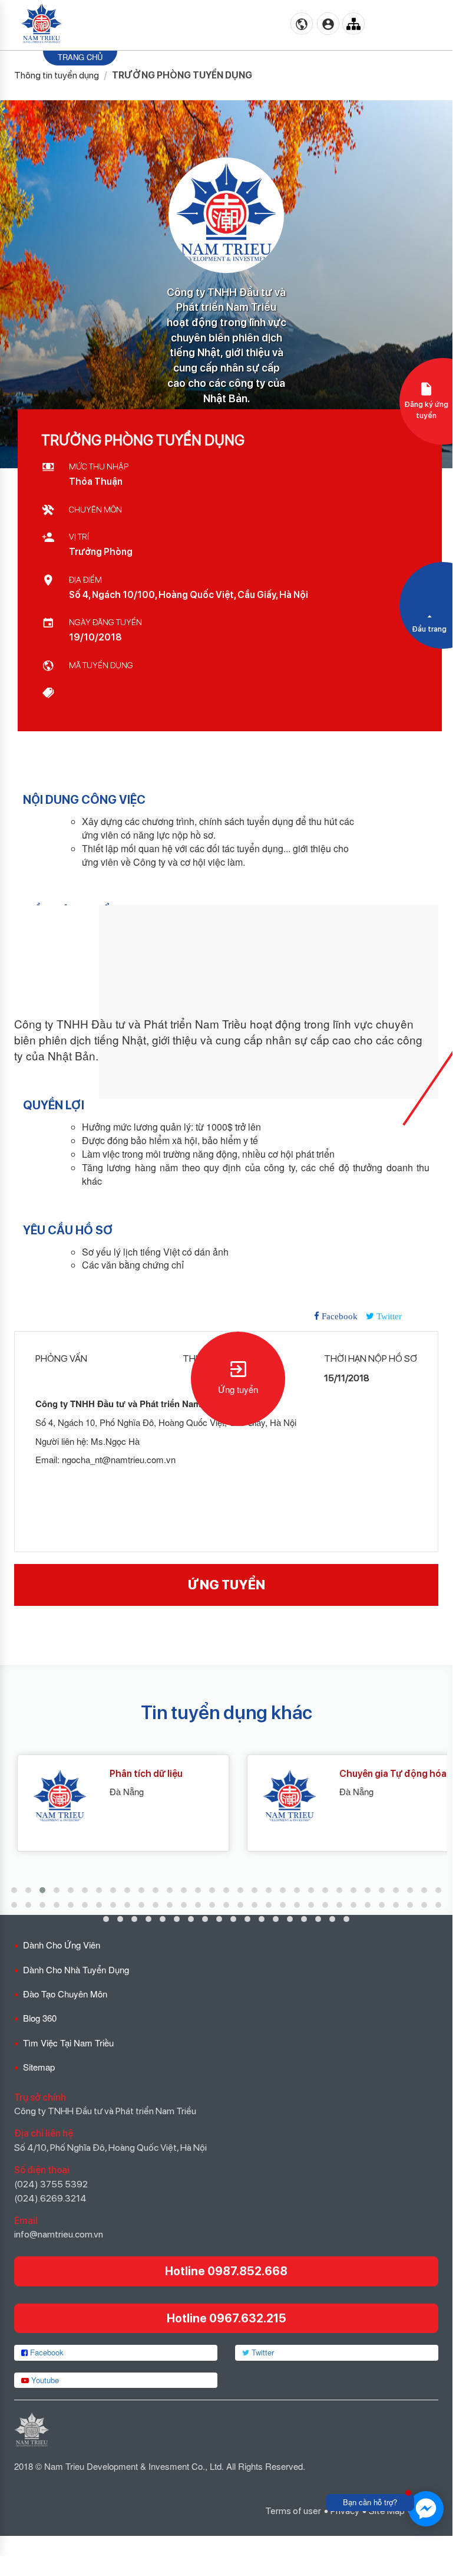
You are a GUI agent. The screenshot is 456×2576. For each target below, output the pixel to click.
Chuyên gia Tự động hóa (381, 1774)
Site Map (387, 2511)
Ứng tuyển (238, 1389)
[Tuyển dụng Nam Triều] (42, 24)
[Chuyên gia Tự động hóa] (273, 1797)
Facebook (46, 2352)
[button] (14, 1890)
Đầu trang (429, 629)
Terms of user (293, 2511)
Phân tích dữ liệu (134, 1774)
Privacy (345, 2511)
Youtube (44, 2380)
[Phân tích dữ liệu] (43, 1797)
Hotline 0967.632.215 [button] (227, 2318)
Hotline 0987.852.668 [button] (226, 2271)
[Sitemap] (353, 24)
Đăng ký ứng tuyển (426, 410)
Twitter (262, 2352)
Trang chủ (80, 57)
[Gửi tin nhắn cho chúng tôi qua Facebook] (426, 2509)
